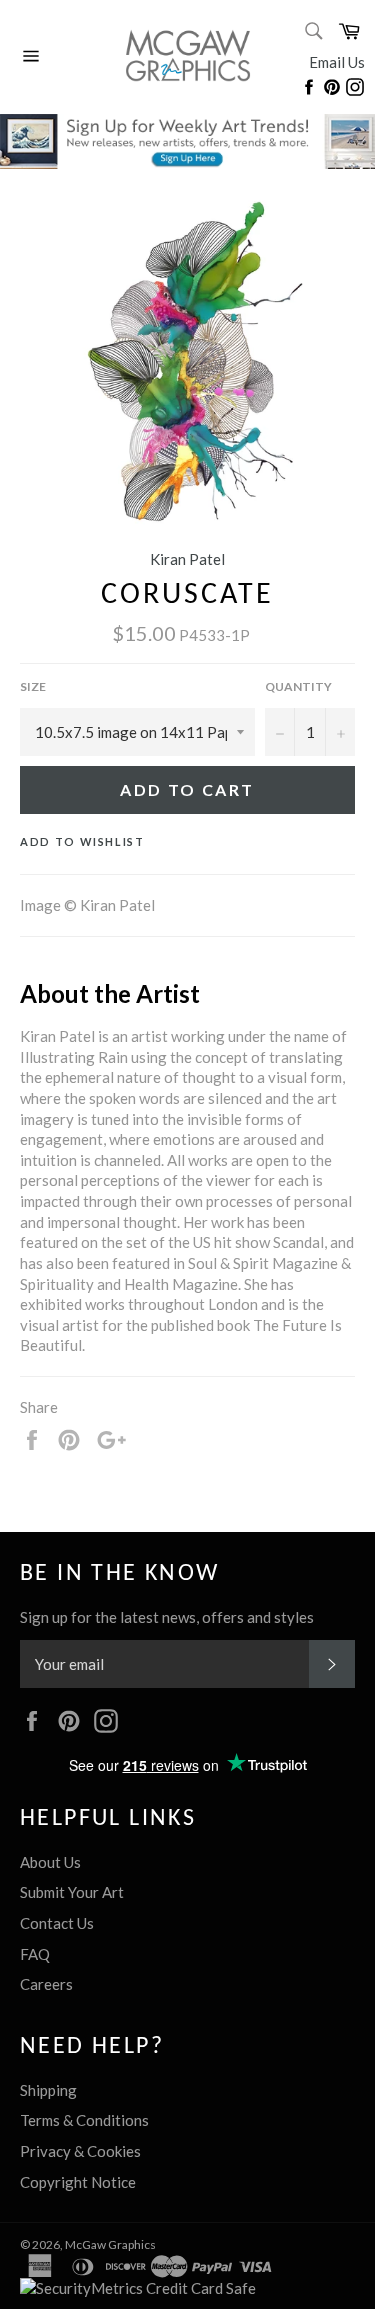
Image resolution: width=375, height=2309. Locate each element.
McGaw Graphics (110, 2244)
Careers (46, 1984)
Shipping (48, 2090)
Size (33, 686)
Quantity (298, 686)
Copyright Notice (78, 2182)
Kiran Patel (187, 559)
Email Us (337, 62)
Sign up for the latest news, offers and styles (167, 1617)
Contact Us (57, 1923)
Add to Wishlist (82, 841)
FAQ (35, 1954)
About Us (50, 1862)
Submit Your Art (72, 1892)
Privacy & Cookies (80, 2151)
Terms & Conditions (84, 2120)
